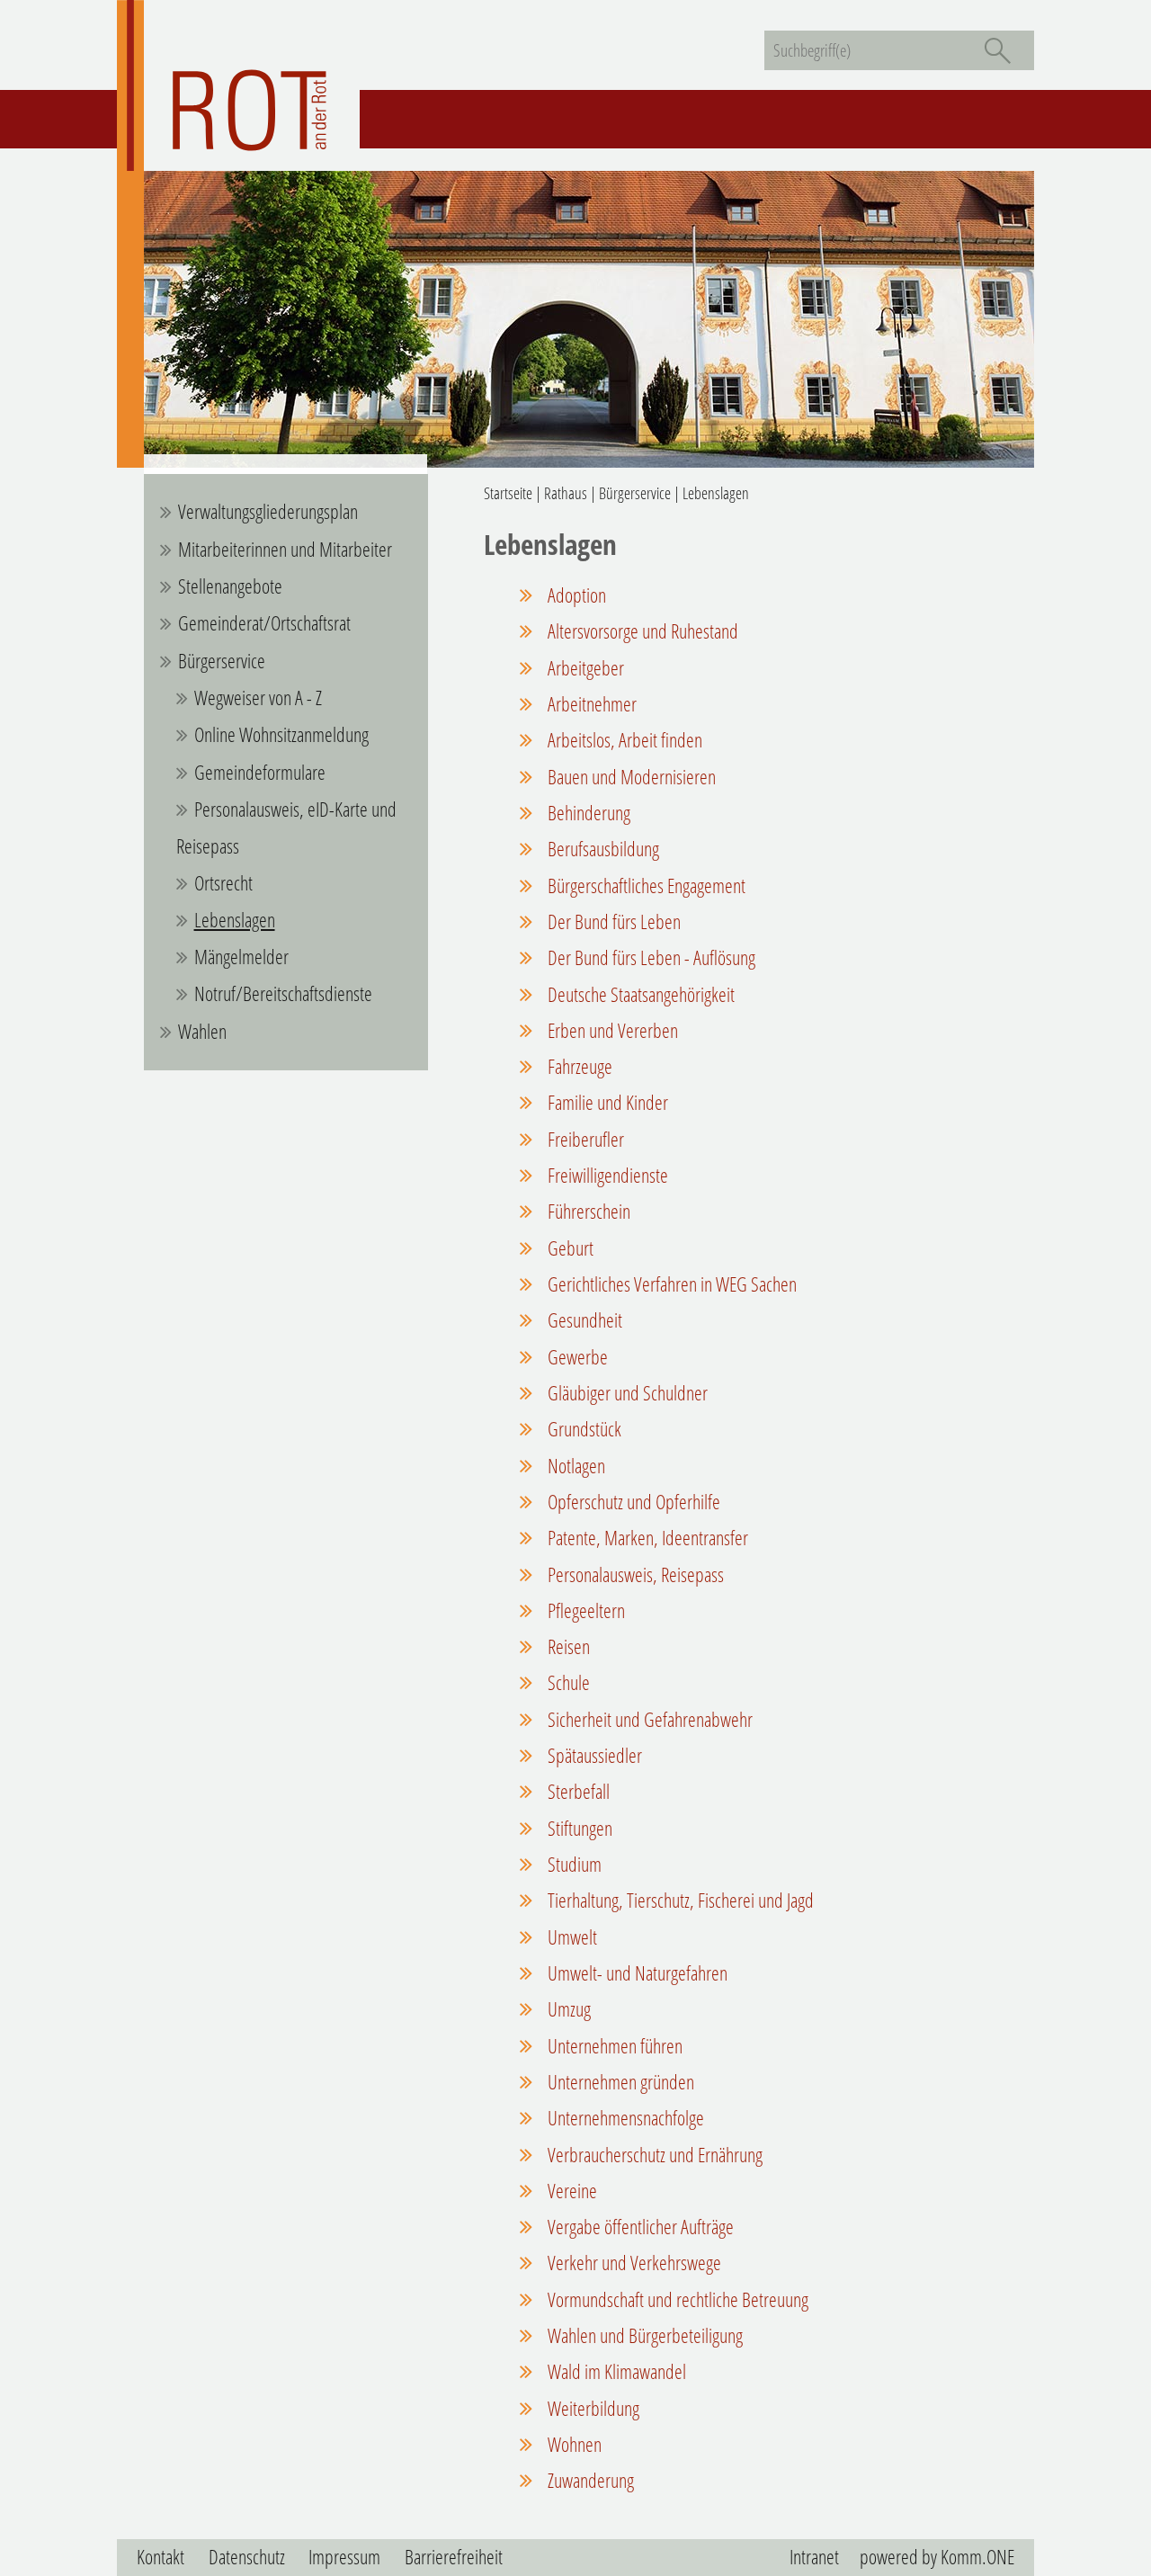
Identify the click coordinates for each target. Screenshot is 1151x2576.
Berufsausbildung (602, 849)
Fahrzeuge (578, 1066)
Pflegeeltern (584, 1610)
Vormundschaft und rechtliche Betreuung (676, 2299)
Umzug (567, 2009)
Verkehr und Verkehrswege (633, 2263)
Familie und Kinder (606, 1102)
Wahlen (202, 1031)
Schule (567, 1682)
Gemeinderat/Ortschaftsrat (264, 623)
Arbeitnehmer (590, 704)
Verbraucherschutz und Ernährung (653, 2155)
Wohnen (573, 2444)
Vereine (571, 2191)
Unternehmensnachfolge (624, 2118)
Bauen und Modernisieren (630, 777)
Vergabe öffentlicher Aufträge (639, 2227)
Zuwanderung (589, 2480)
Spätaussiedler (593, 1755)
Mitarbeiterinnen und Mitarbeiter (285, 549)
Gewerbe (576, 1357)
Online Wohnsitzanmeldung (281, 734)
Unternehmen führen (613, 2046)
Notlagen (575, 1466)
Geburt (569, 1248)
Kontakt (161, 2557)
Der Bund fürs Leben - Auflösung (650, 957)
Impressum (344, 2557)
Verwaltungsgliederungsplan (268, 511)
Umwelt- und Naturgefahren (636, 1973)
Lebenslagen (235, 920)
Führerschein (587, 1211)
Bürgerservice (222, 661)
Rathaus (566, 493)
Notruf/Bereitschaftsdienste (283, 993)
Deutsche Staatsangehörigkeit (639, 994)
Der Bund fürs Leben (612, 921)
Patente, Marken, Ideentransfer (646, 1538)
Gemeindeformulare (260, 772)
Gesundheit (583, 1320)
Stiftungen (578, 1828)
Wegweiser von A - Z (258, 698)
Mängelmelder (241, 957)
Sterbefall (577, 1791)
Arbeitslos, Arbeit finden (623, 740)
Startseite (508, 493)
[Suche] (997, 50)
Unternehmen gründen (619, 2082)
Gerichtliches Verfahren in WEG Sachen (670, 1284)
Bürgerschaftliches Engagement (645, 885)
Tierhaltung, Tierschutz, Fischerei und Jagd (679, 1900)
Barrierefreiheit (454, 2557)
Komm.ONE (977, 2557)
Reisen (567, 1646)
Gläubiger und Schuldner (626, 1393)
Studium (573, 1864)
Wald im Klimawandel (615, 2371)
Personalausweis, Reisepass (634, 1574)
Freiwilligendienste (606, 1175)
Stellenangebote (230, 586)
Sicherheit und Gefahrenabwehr (648, 1719)
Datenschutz (247, 2557)
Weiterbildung (592, 2408)
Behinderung (587, 813)
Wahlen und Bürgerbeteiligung (643, 2335)
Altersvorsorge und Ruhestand (641, 631)
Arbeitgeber (584, 668)
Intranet (814, 2557)
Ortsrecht (223, 883)
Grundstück (583, 1429)
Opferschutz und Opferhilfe (632, 1502)
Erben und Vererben (611, 1030)
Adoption (575, 595)
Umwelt (571, 1937)
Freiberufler (584, 1139)
